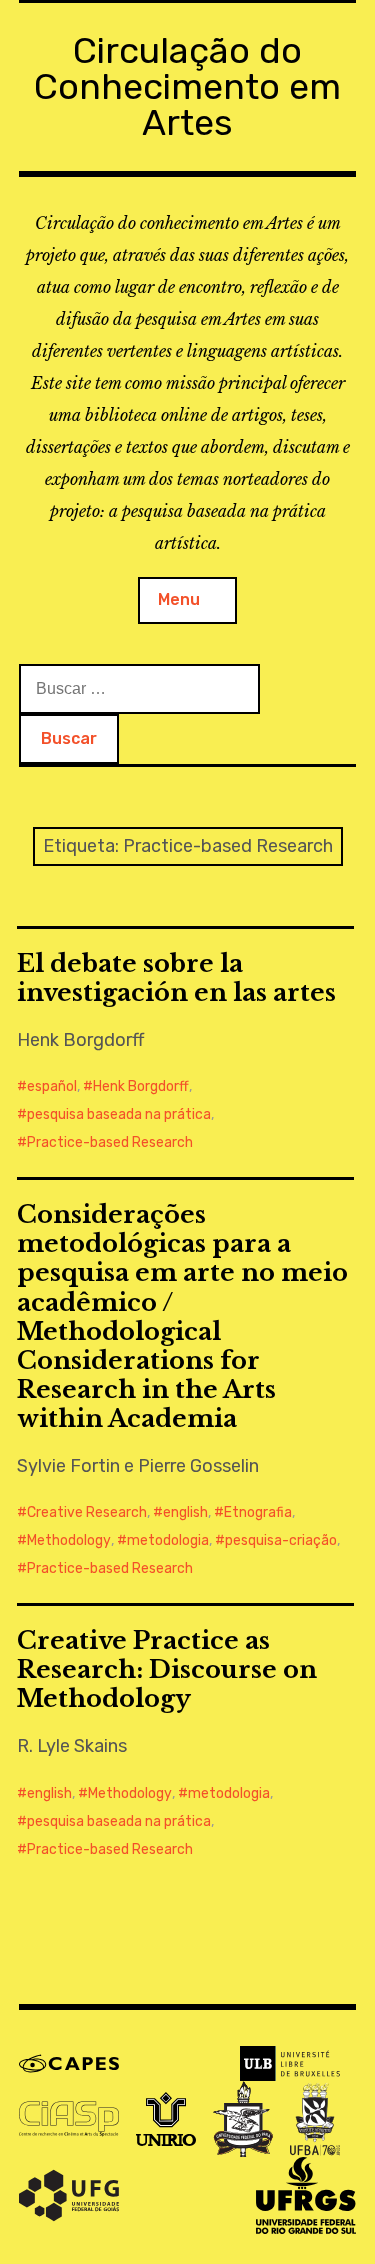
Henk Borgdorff (141, 1086)
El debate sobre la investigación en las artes (176, 978)
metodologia (168, 1540)
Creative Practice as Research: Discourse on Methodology (167, 1669)
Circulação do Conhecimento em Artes (187, 86)
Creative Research (87, 1512)
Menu (179, 599)
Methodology (69, 1540)
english (185, 1512)
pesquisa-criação (281, 1540)
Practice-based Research (110, 1142)
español (52, 1086)
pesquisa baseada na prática (119, 1114)
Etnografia (258, 1512)
